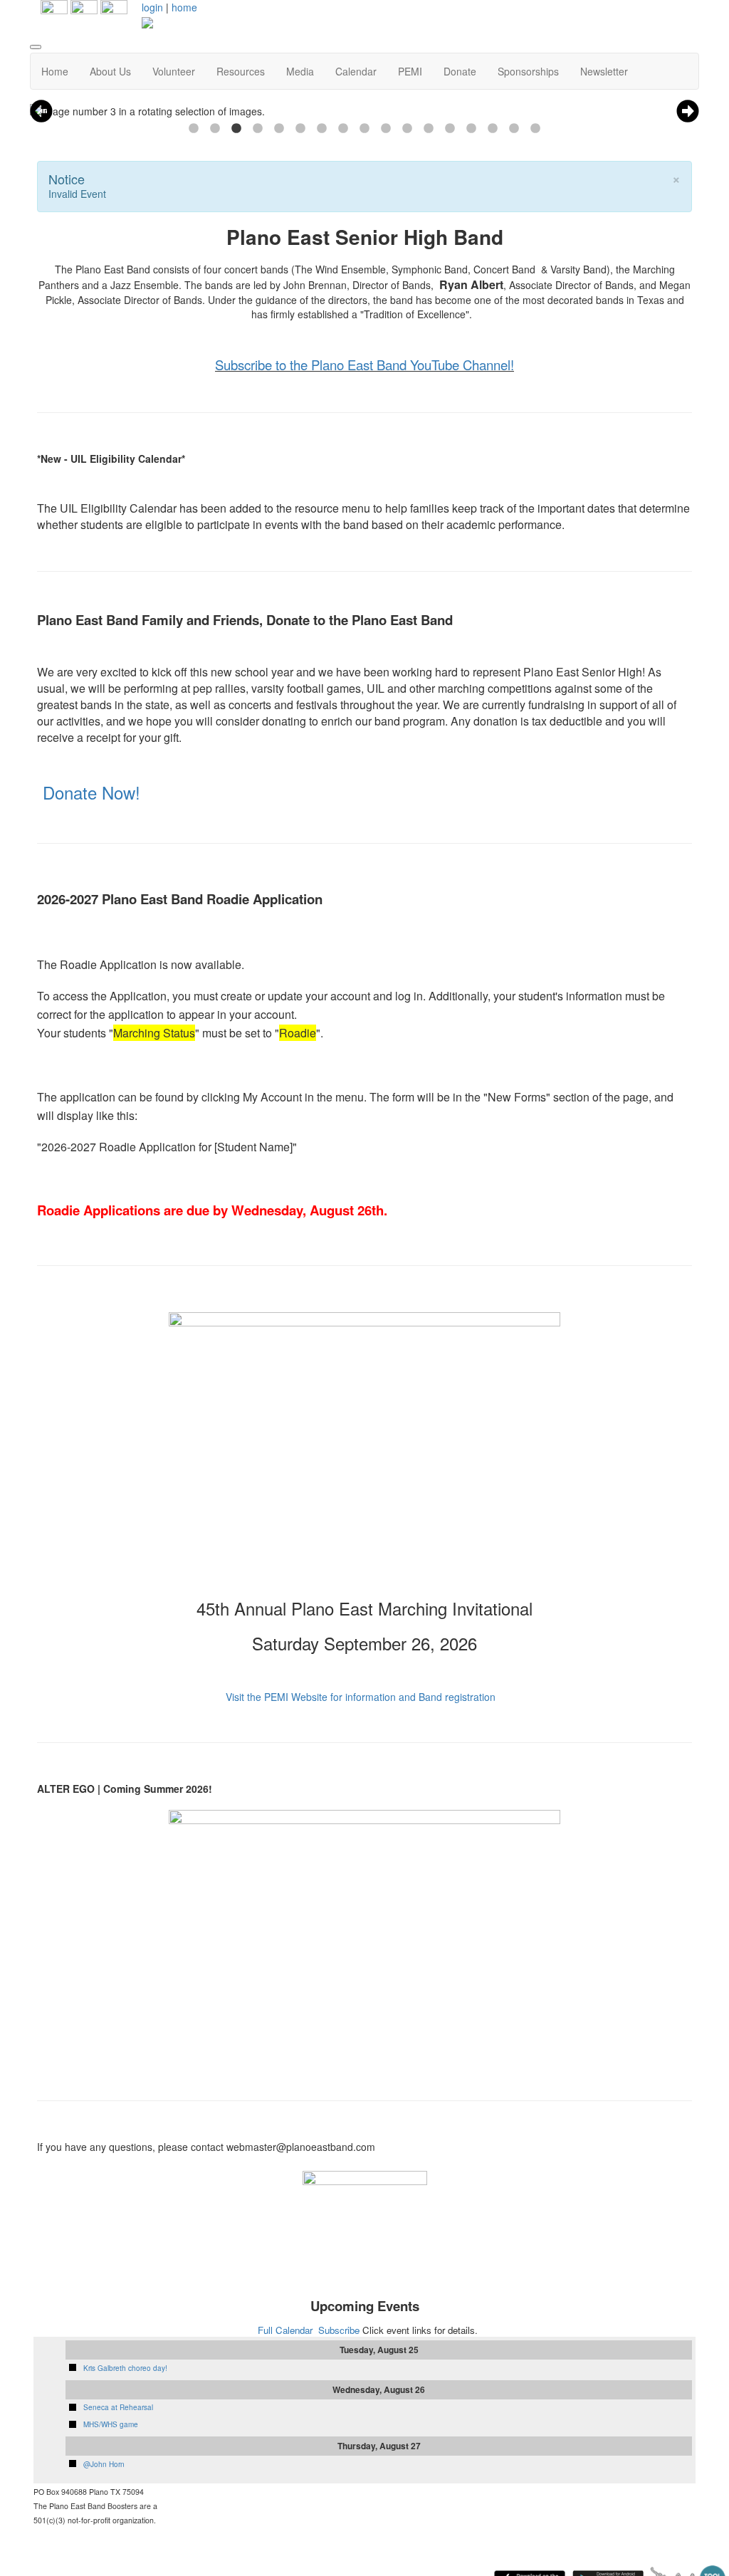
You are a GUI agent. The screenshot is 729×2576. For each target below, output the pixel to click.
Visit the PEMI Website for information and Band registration (361, 1697)
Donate (460, 71)
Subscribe (339, 2330)
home (184, 7)
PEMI (410, 71)
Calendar (356, 71)
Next (688, 111)
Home (55, 71)
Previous (41, 111)
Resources (241, 71)
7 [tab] (322, 129)
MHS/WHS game (111, 2424)
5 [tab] (279, 129)
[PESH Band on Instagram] (84, 12)
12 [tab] (429, 129)
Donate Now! (91, 792)
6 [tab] (300, 129)
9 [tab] (364, 129)
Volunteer (174, 71)
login (152, 7)
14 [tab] (471, 129)
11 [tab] (407, 129)
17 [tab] (535, 129)
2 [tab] (215, 129)
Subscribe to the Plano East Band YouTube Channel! (364, 365)
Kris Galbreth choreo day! (125, 2368)
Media (300, 71)
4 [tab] (258, 129)
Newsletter (604, 71)
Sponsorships (528, 71)
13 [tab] (450, 129)
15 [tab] (493, 129)
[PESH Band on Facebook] (54, 12)
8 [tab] (343, 129)
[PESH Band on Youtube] (114, 12)
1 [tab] (194, 129)
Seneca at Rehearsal (118, 2407)
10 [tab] (386, 129)
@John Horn (104, 2464)
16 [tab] (514, 129)
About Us (110, 71)
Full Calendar (285, 2330)
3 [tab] (236, 129)
